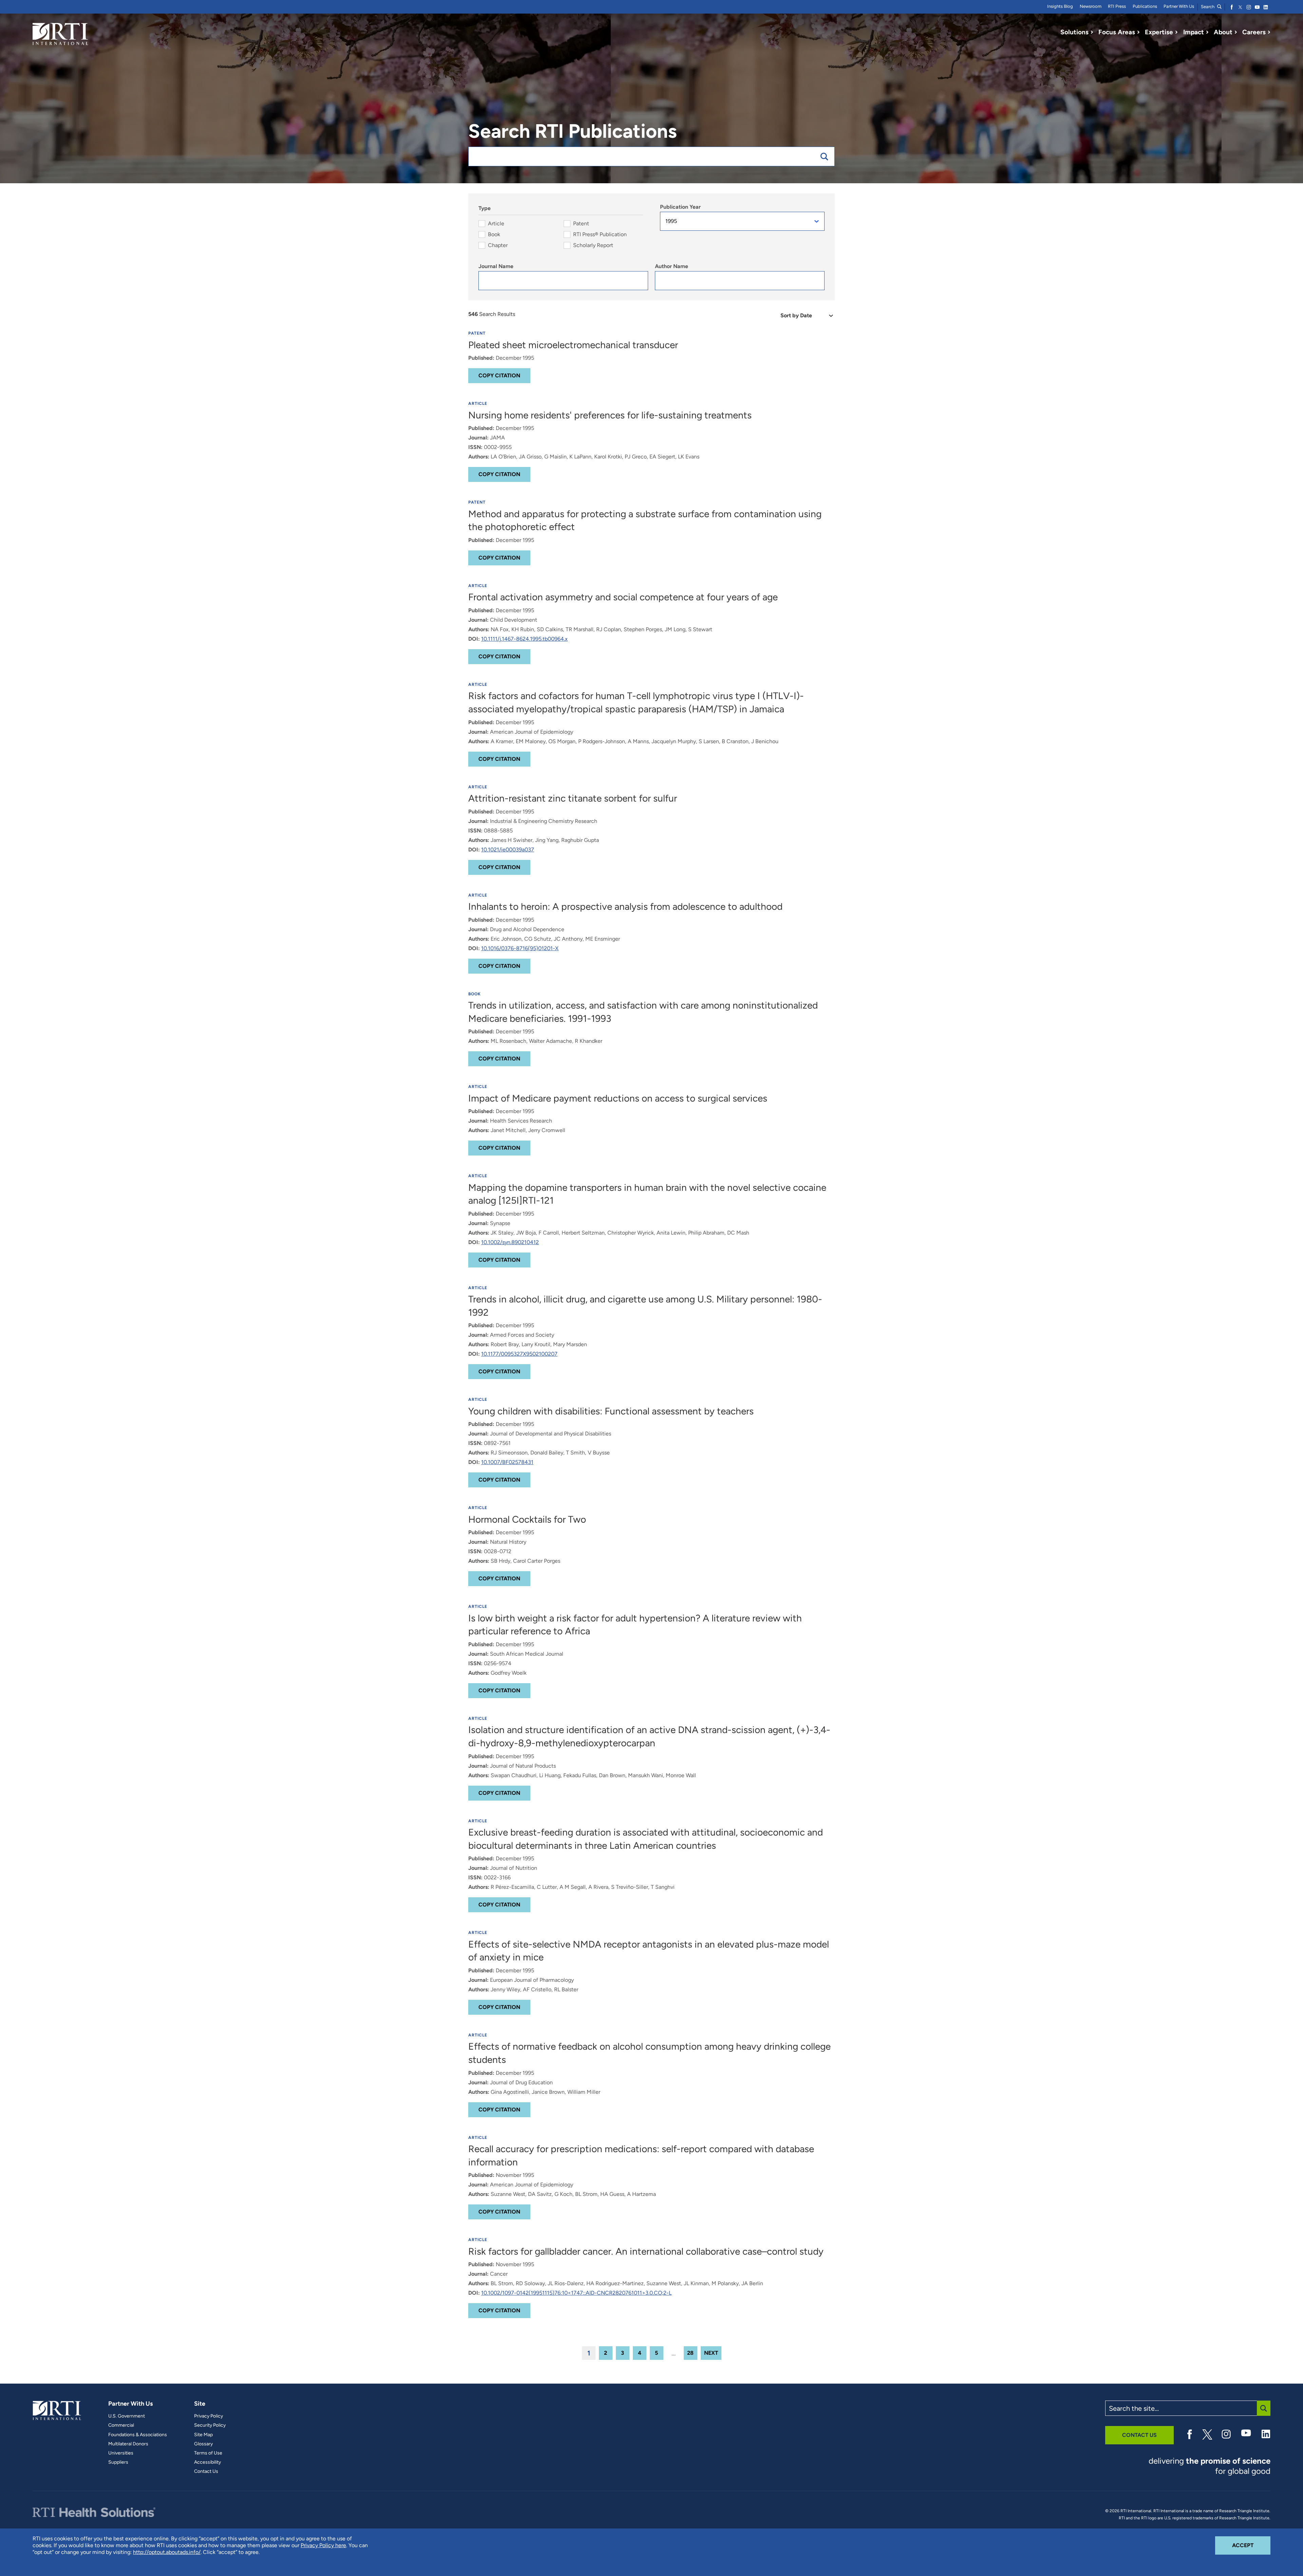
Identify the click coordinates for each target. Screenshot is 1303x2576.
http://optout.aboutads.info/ (167, 2552)
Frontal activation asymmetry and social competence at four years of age (623, 597)
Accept (1251, 2545)
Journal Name (496, 266)
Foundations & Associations (138, 2435)
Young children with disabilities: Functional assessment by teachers (611, 1411)
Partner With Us (1179, 6)
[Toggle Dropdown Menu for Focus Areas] (1138, 32)
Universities (121, 2453)
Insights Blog (1060, 6)
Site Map (203, 2435)
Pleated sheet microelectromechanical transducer (573, 345)
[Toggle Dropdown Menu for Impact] (1207, 32)
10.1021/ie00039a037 (508, 850)
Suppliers (118, 2462)
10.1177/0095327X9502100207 (519, 1354)
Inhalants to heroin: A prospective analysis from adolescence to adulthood (625, 906)
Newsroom (1091, 6)
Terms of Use (208, 2453)
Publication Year (680, 207)
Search (1208, 7)
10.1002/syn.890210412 (510, 1242)
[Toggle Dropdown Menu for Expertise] (1176, 32)
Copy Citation (499, 375)
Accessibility (207, 2462)
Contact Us (206, 2471)
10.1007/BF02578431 (507, 1462)
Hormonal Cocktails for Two (527, 1519)
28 (690, 2353)
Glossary (203, 2444)
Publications (1145, 6)
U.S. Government (127, 2416)
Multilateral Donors (128, 2444)
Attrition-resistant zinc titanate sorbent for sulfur (573, 798)
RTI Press (1117, 6)
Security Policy (210, 2425)
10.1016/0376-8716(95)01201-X (520, 948)
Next (711, 2353)
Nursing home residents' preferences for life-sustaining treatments (610, 415)
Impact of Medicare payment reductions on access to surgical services (618, 1098)
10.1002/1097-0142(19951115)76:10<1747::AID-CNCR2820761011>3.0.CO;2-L (576, 2293)
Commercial (121, 2425)
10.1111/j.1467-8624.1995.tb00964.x (524, 639)
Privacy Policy (209, 2416)
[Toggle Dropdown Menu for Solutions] (1092, 32)
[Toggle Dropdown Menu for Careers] (1269, 32)
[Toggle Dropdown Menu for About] (1236, 32)
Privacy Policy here (323, 2545)
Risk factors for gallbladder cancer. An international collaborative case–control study (646, 2251)
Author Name (672, 266)
